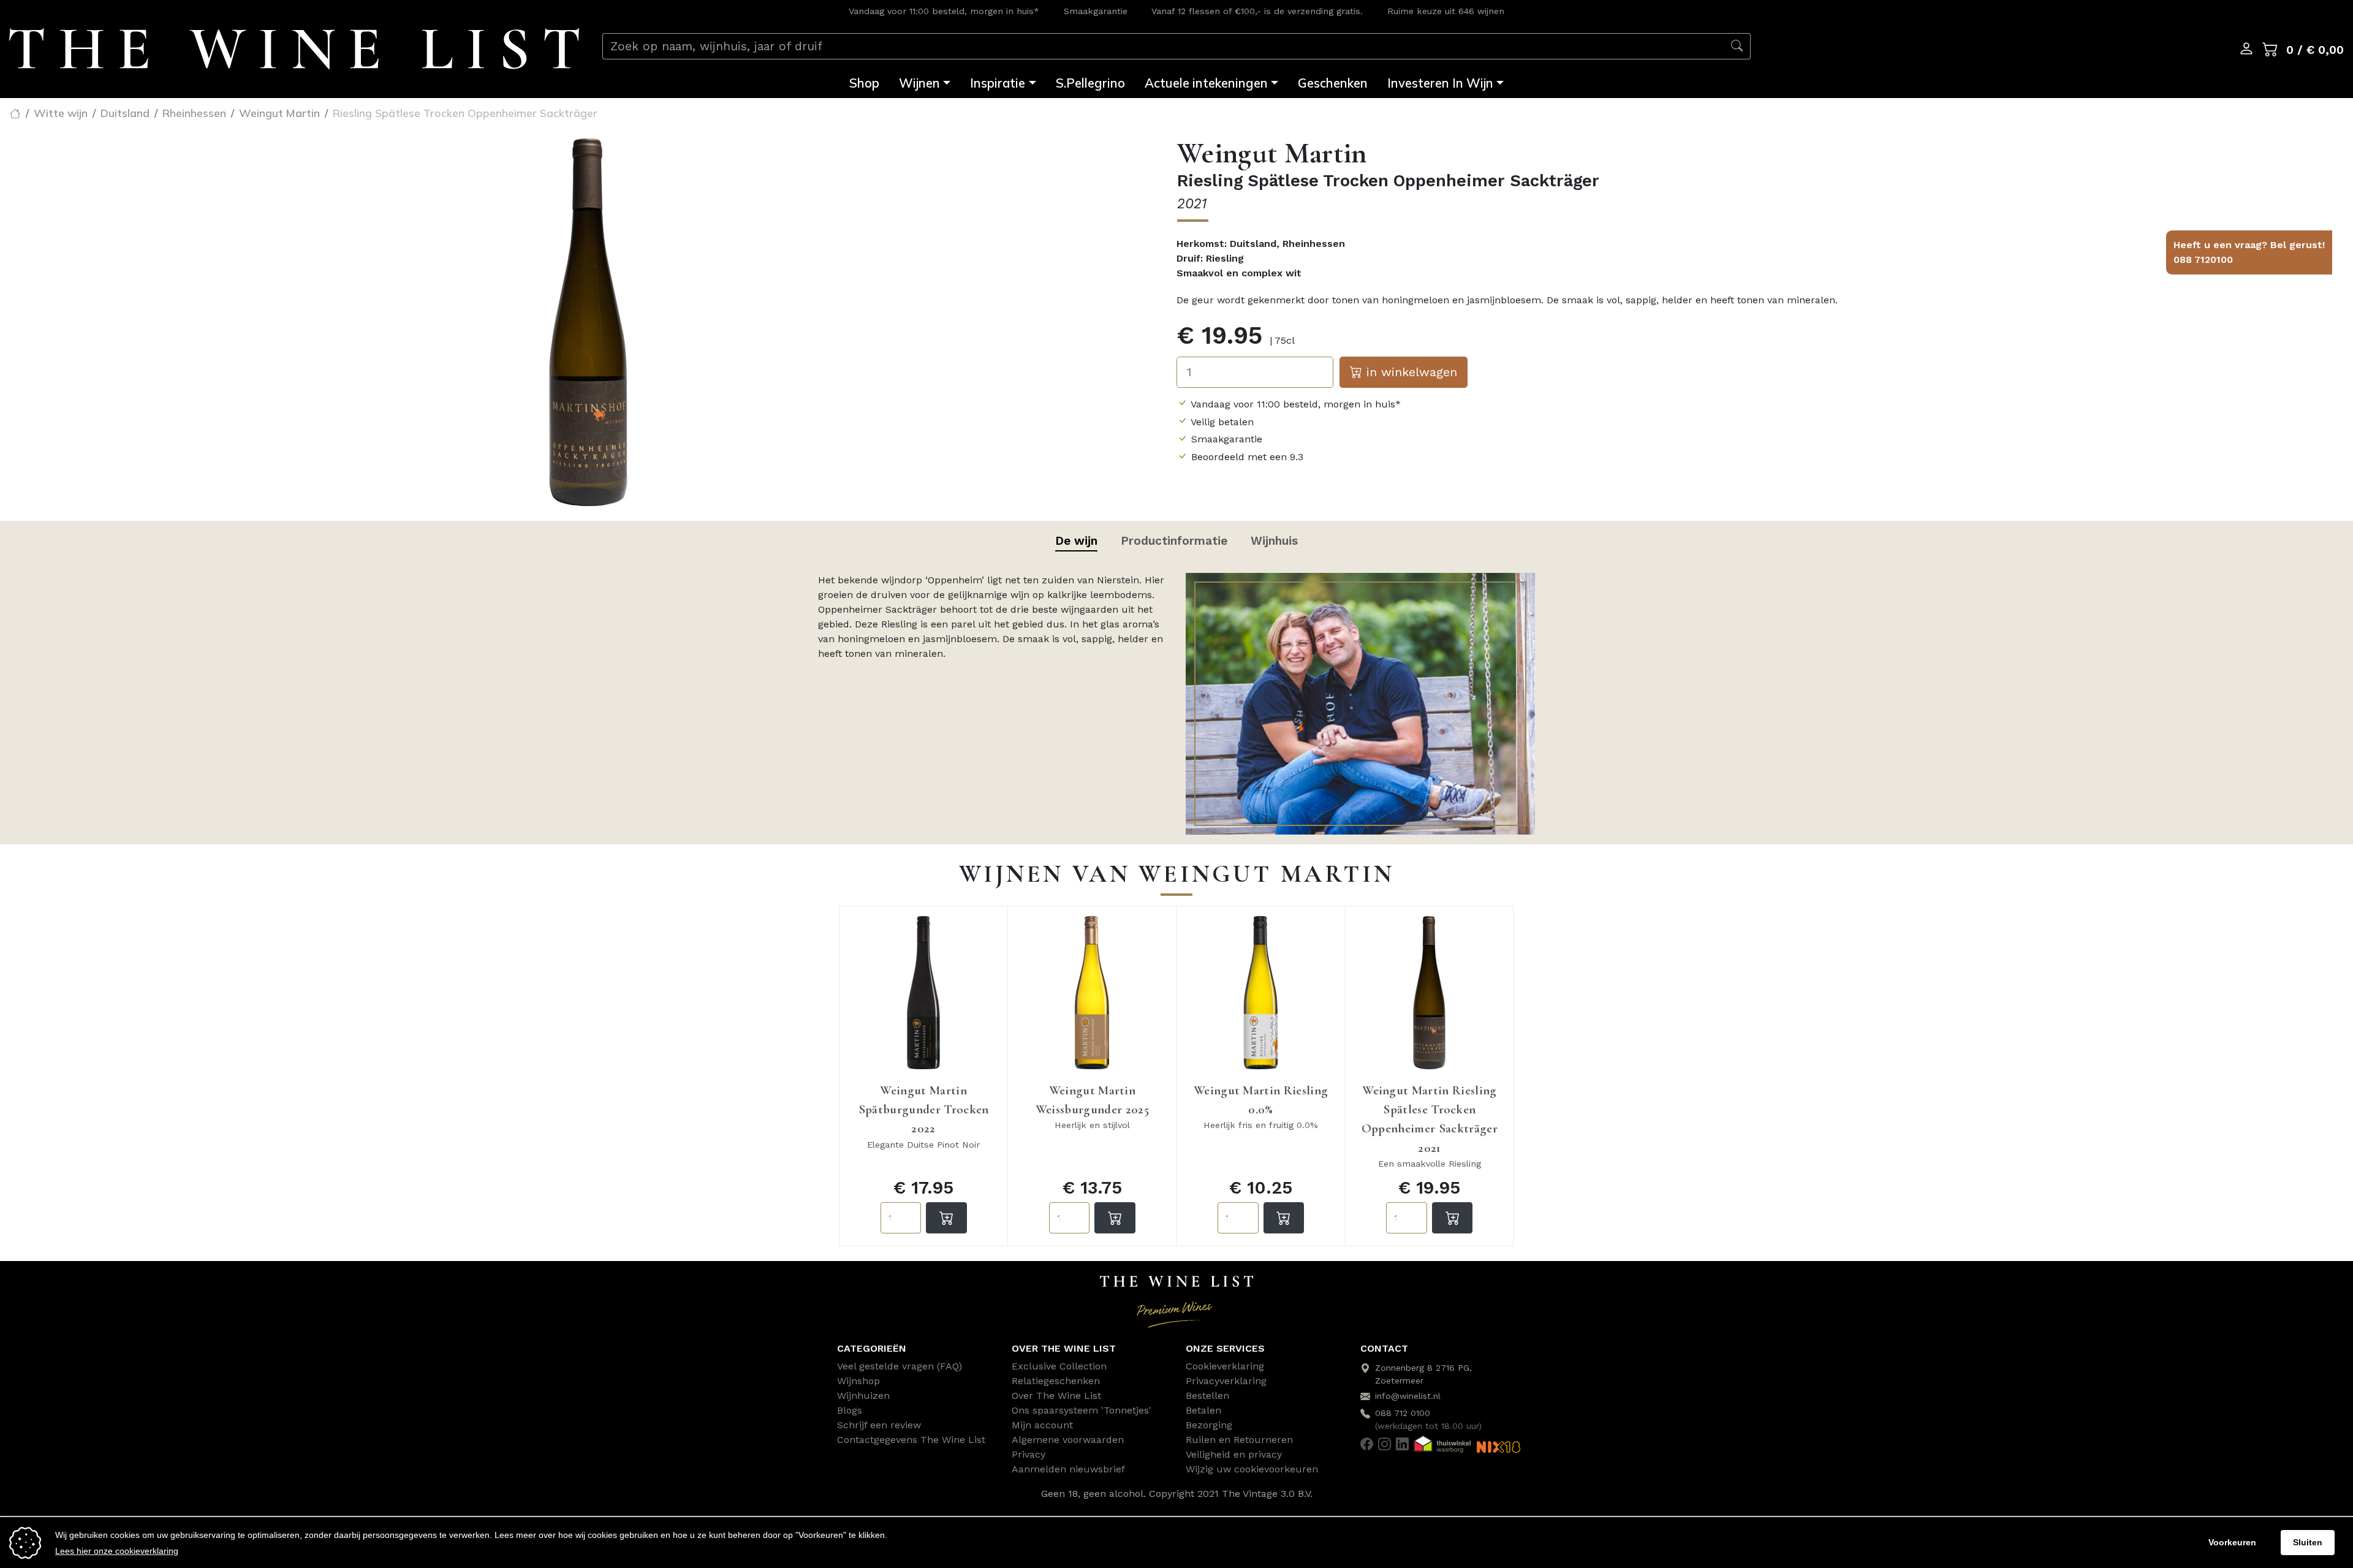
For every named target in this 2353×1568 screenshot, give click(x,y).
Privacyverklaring (1226, 1381)
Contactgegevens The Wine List (911, 1440)
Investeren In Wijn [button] (1440, 83)
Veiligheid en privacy (1234, 1454)
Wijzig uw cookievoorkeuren (1252, 1469)
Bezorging (1209, 1425)
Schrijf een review (879, 1425)
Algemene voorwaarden (1068, 1440)
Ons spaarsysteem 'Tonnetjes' (1082, 1410)
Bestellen (1207, 1396)
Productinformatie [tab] (1174, 541)
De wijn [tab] (1076, 541)
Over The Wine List (1056, 1396)
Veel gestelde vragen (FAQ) (900, 1366)
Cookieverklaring (1225, 1366)
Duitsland (125, 113)
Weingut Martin (279, 113)
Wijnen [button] (919, 83)
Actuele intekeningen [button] (1206, 83)
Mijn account (1042, 1425)
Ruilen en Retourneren (1239, 1440)
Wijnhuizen (863, 1396)
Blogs (850, 1410)
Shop (864, 83)
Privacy (1029, 1454)
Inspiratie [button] (998, 83)
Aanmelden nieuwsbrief (1068, 1469)
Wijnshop (858, 1381)
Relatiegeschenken (1056, 1381)
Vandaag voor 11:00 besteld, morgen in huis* (944, 11)
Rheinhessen (194, 113)
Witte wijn (61, 113)
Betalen (1203, 1410)
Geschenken (1333, 83)
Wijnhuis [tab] (1274, 541)
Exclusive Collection (1059, 1366)
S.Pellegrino (1090, 83)
